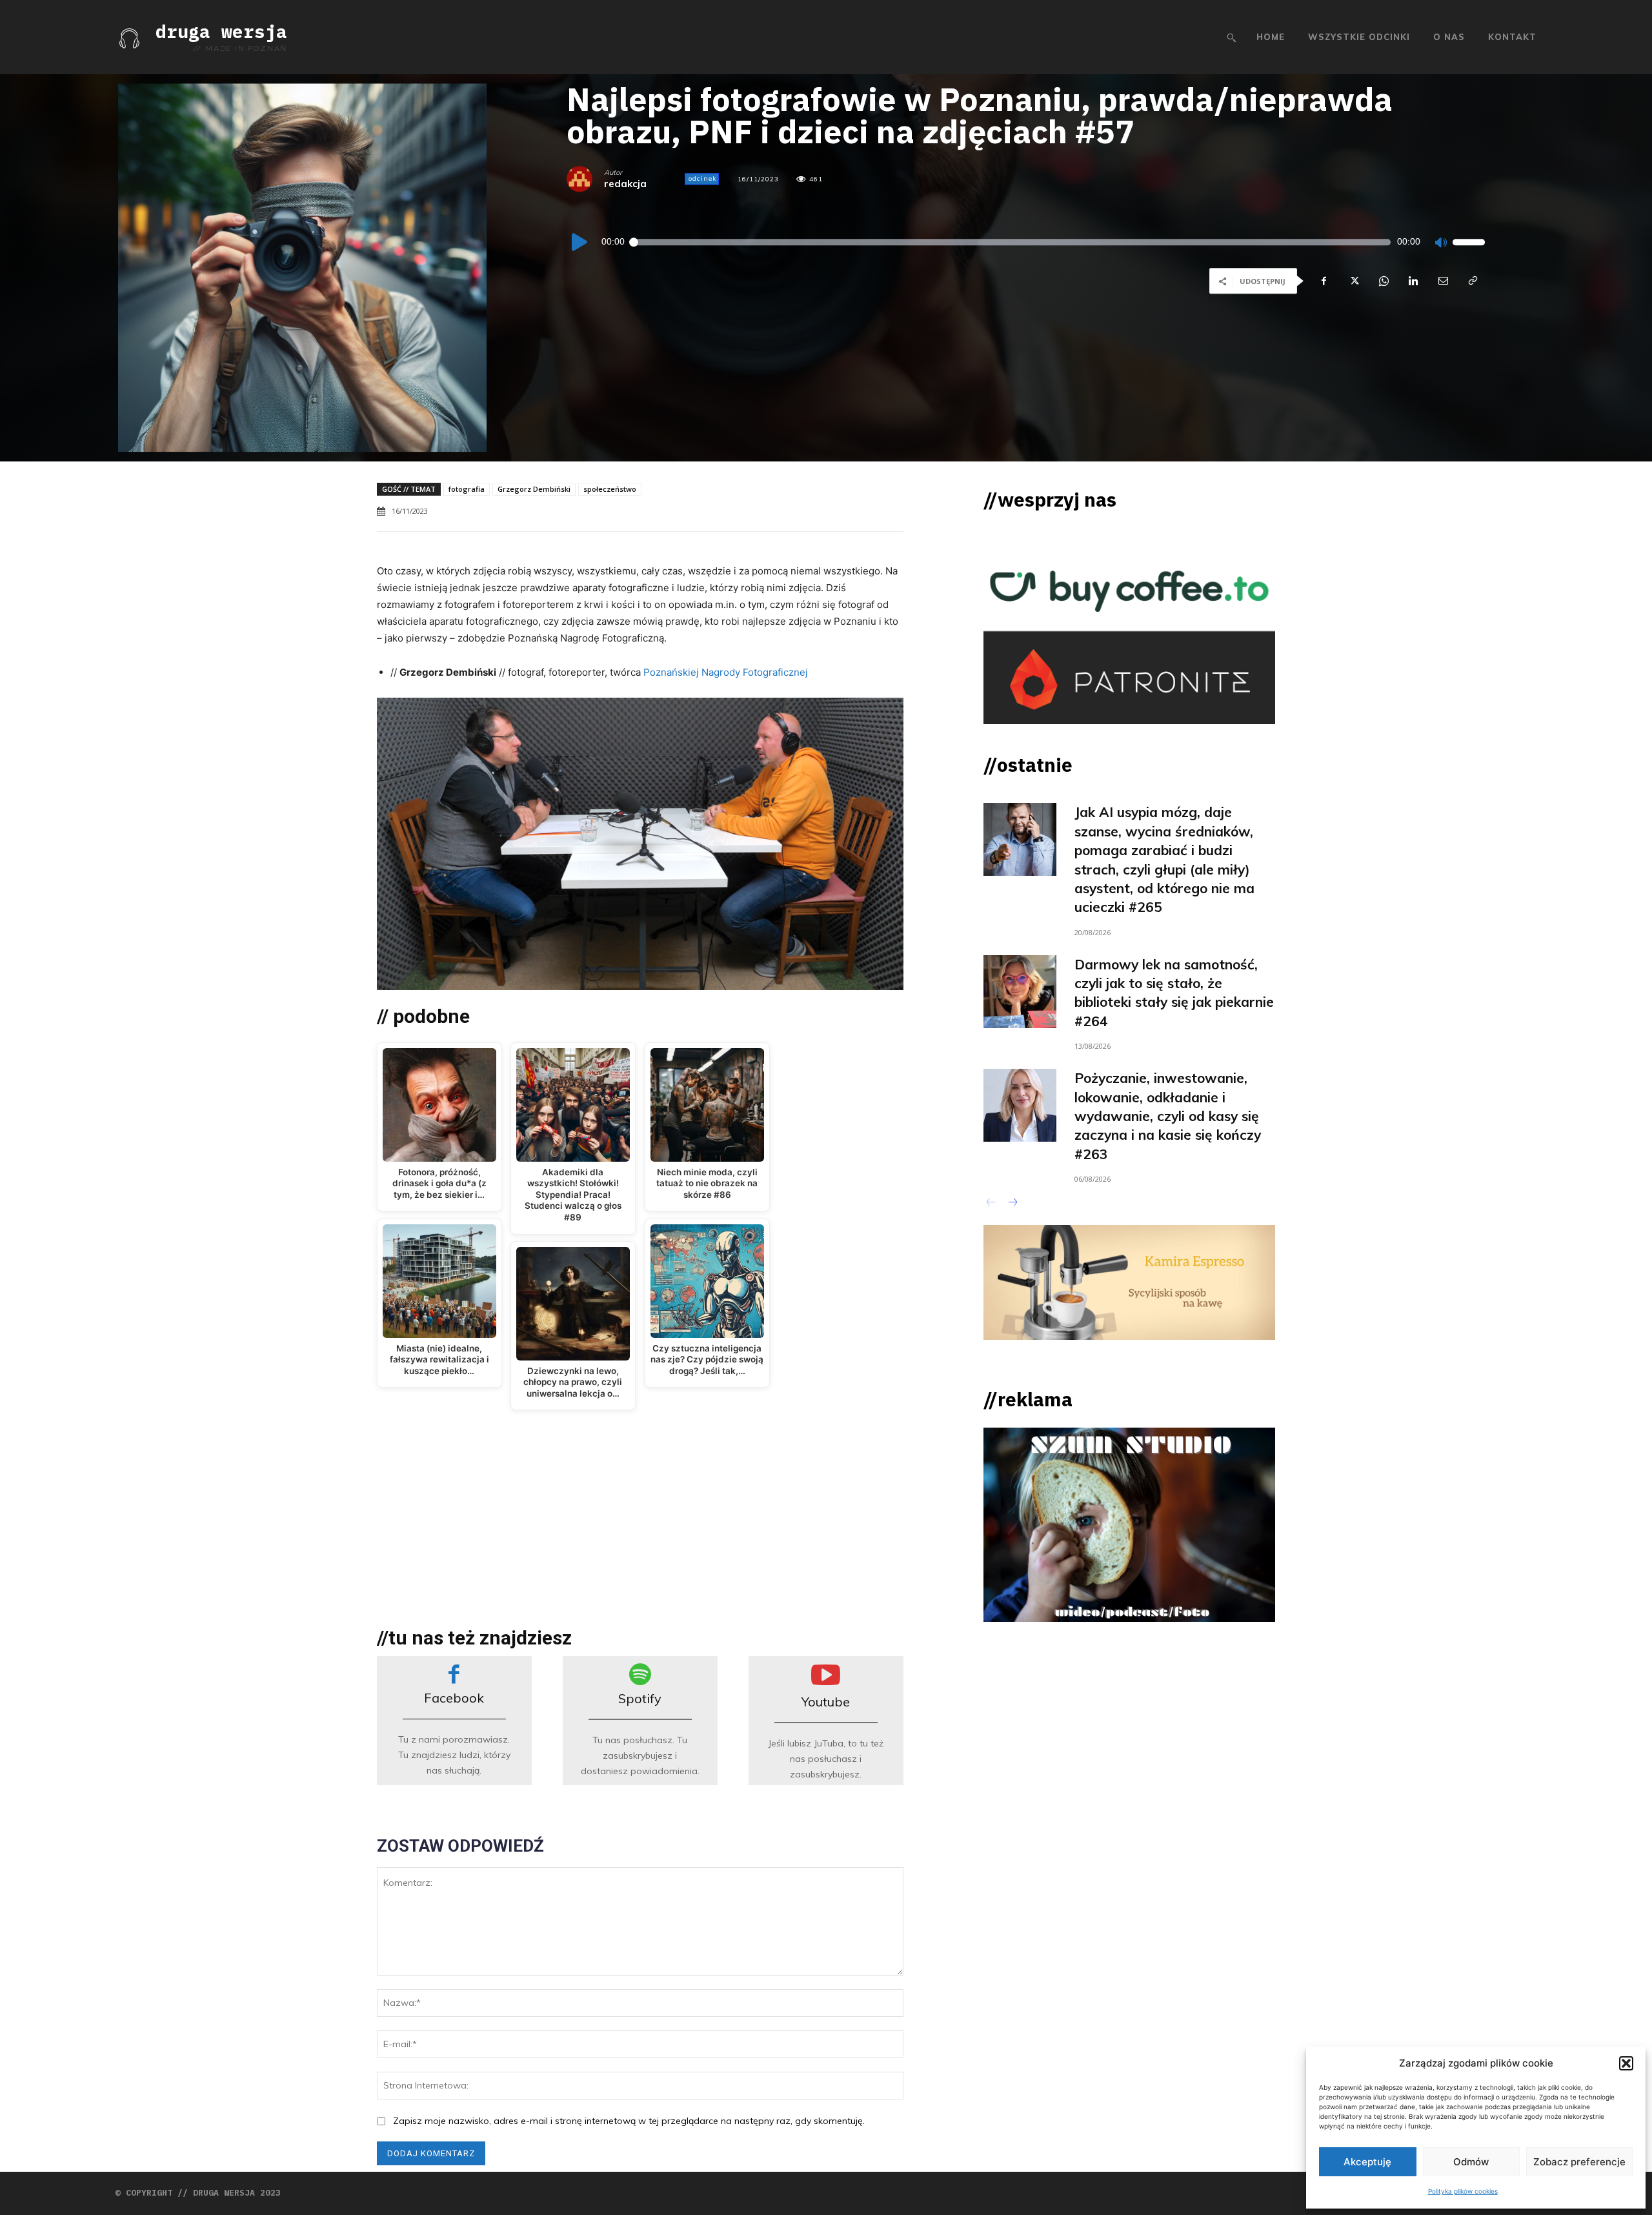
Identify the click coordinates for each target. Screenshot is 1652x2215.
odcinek (702, 178)
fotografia (467, 489)
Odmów (1471, 2162)
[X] (1353, 281)
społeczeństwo (610, 489)
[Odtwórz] (580, 242)
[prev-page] (992, 1204)
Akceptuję (1367, 2162)
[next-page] (1012, 1204)
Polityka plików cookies (1463, 2191)
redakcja (625, 184)
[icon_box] (454, 1721)
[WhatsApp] (1383, 281)
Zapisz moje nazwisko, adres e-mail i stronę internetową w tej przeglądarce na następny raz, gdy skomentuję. (629, 2121)
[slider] (1469, 242)
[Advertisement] (640, 1530)
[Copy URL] (1472, 281)
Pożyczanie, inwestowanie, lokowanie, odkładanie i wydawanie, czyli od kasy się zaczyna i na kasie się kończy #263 (1168, 1116)
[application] (1026, 242)
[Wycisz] (1440, 242)
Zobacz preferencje (1579, 2162)
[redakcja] (585, 179)
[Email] (1442, 281)
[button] (1626, 2063)
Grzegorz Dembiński (534, 489)
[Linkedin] (1413, 281)
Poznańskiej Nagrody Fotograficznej (726, 672)
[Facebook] (1324, 281)
